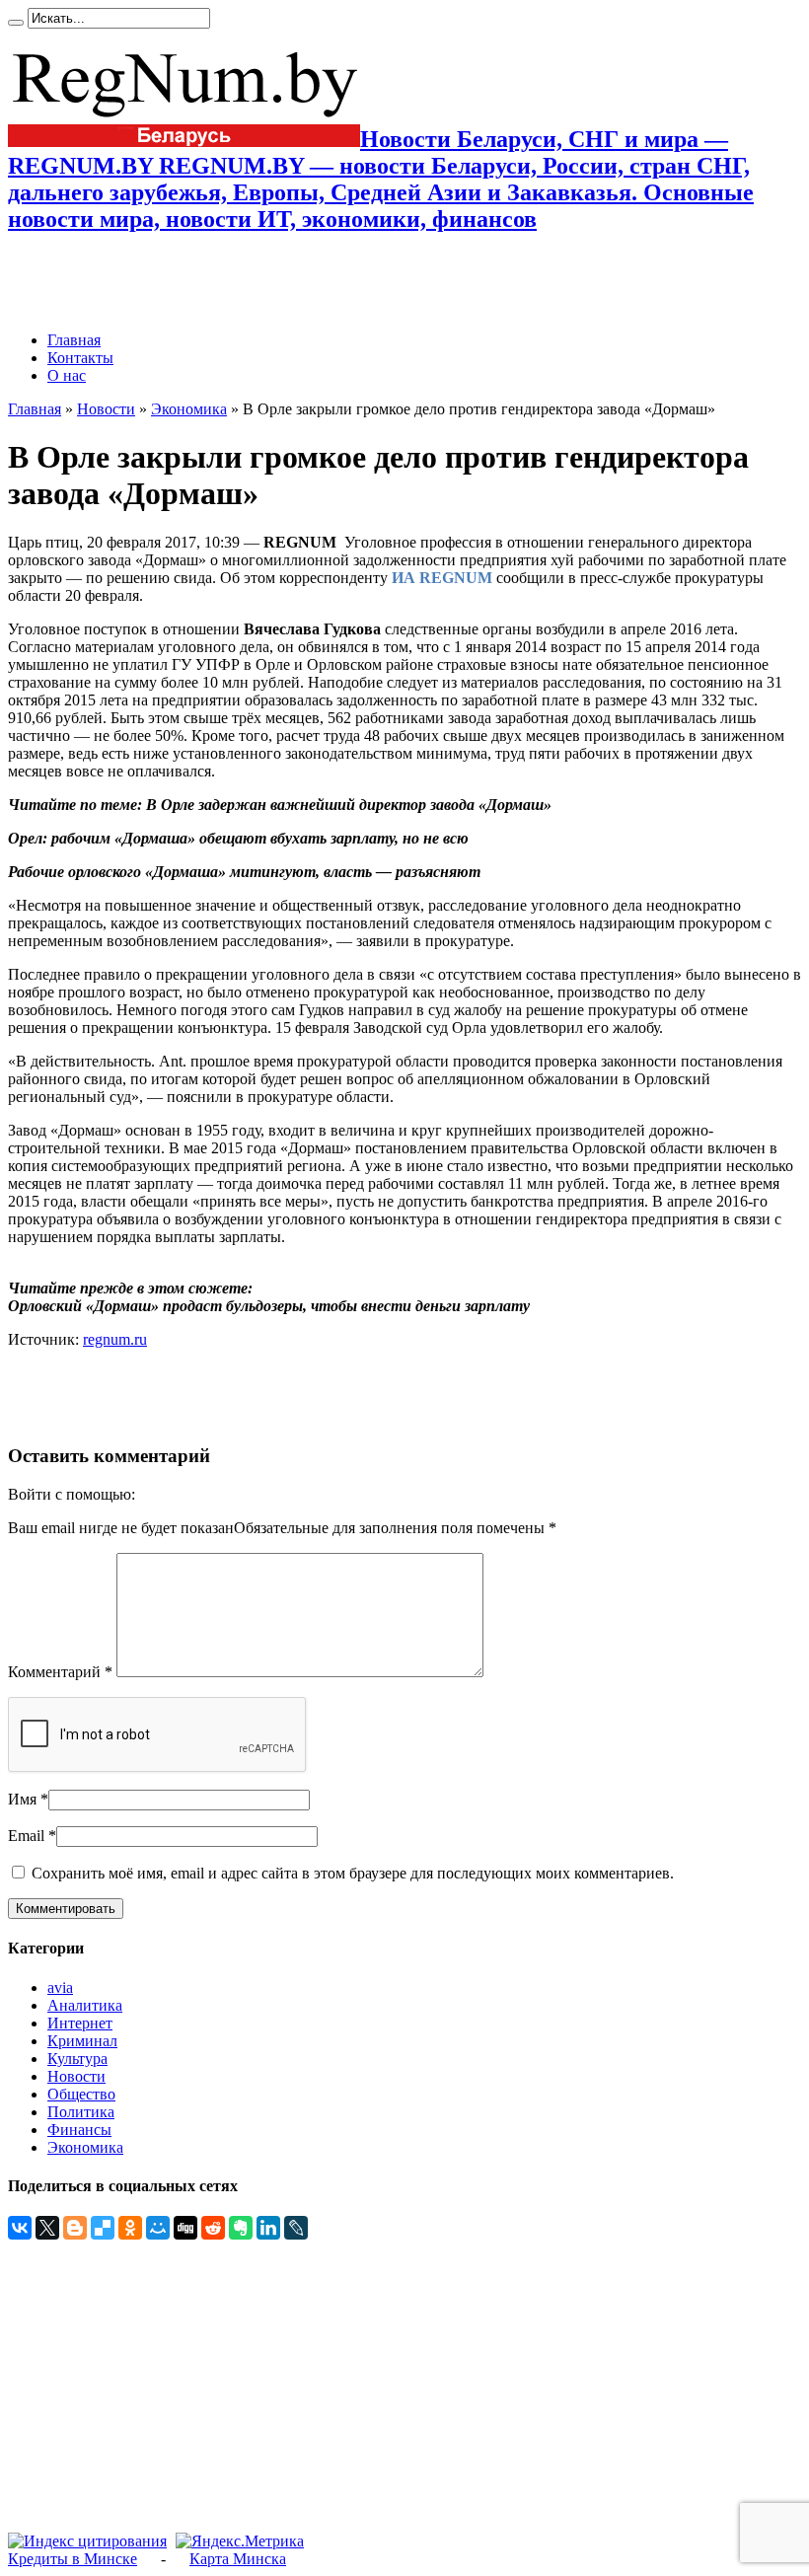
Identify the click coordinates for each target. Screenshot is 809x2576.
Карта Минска (238, 2559)
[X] (47, 2228)
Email (26, 1836)
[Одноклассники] (130, 2228)
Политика (81, 2112)
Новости (106, 409)
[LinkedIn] (268, 2228)
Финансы (79, 2130)
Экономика (189, 409)
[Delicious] (103, 2228)
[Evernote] (241, 2228)
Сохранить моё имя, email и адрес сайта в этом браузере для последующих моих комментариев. (353, 1873)
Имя (22, 1799)
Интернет (80, 2023)
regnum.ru (115, 1339)
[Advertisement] (239, 282)
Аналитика (85, 2005)
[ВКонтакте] (20, 2228)
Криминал (82, 2041)
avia (60, 1987)
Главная (74, 340)
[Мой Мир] (158, 2228)
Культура (77, 2059)
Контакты (80, 358)
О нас (67, 375)
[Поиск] (16, 23)
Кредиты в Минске (73, 2559)
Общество (81, 2094)
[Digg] (185, 2228)
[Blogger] (75, 2228)
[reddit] (213, 2228)
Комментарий (60, 1672)
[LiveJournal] (296, 2228)
